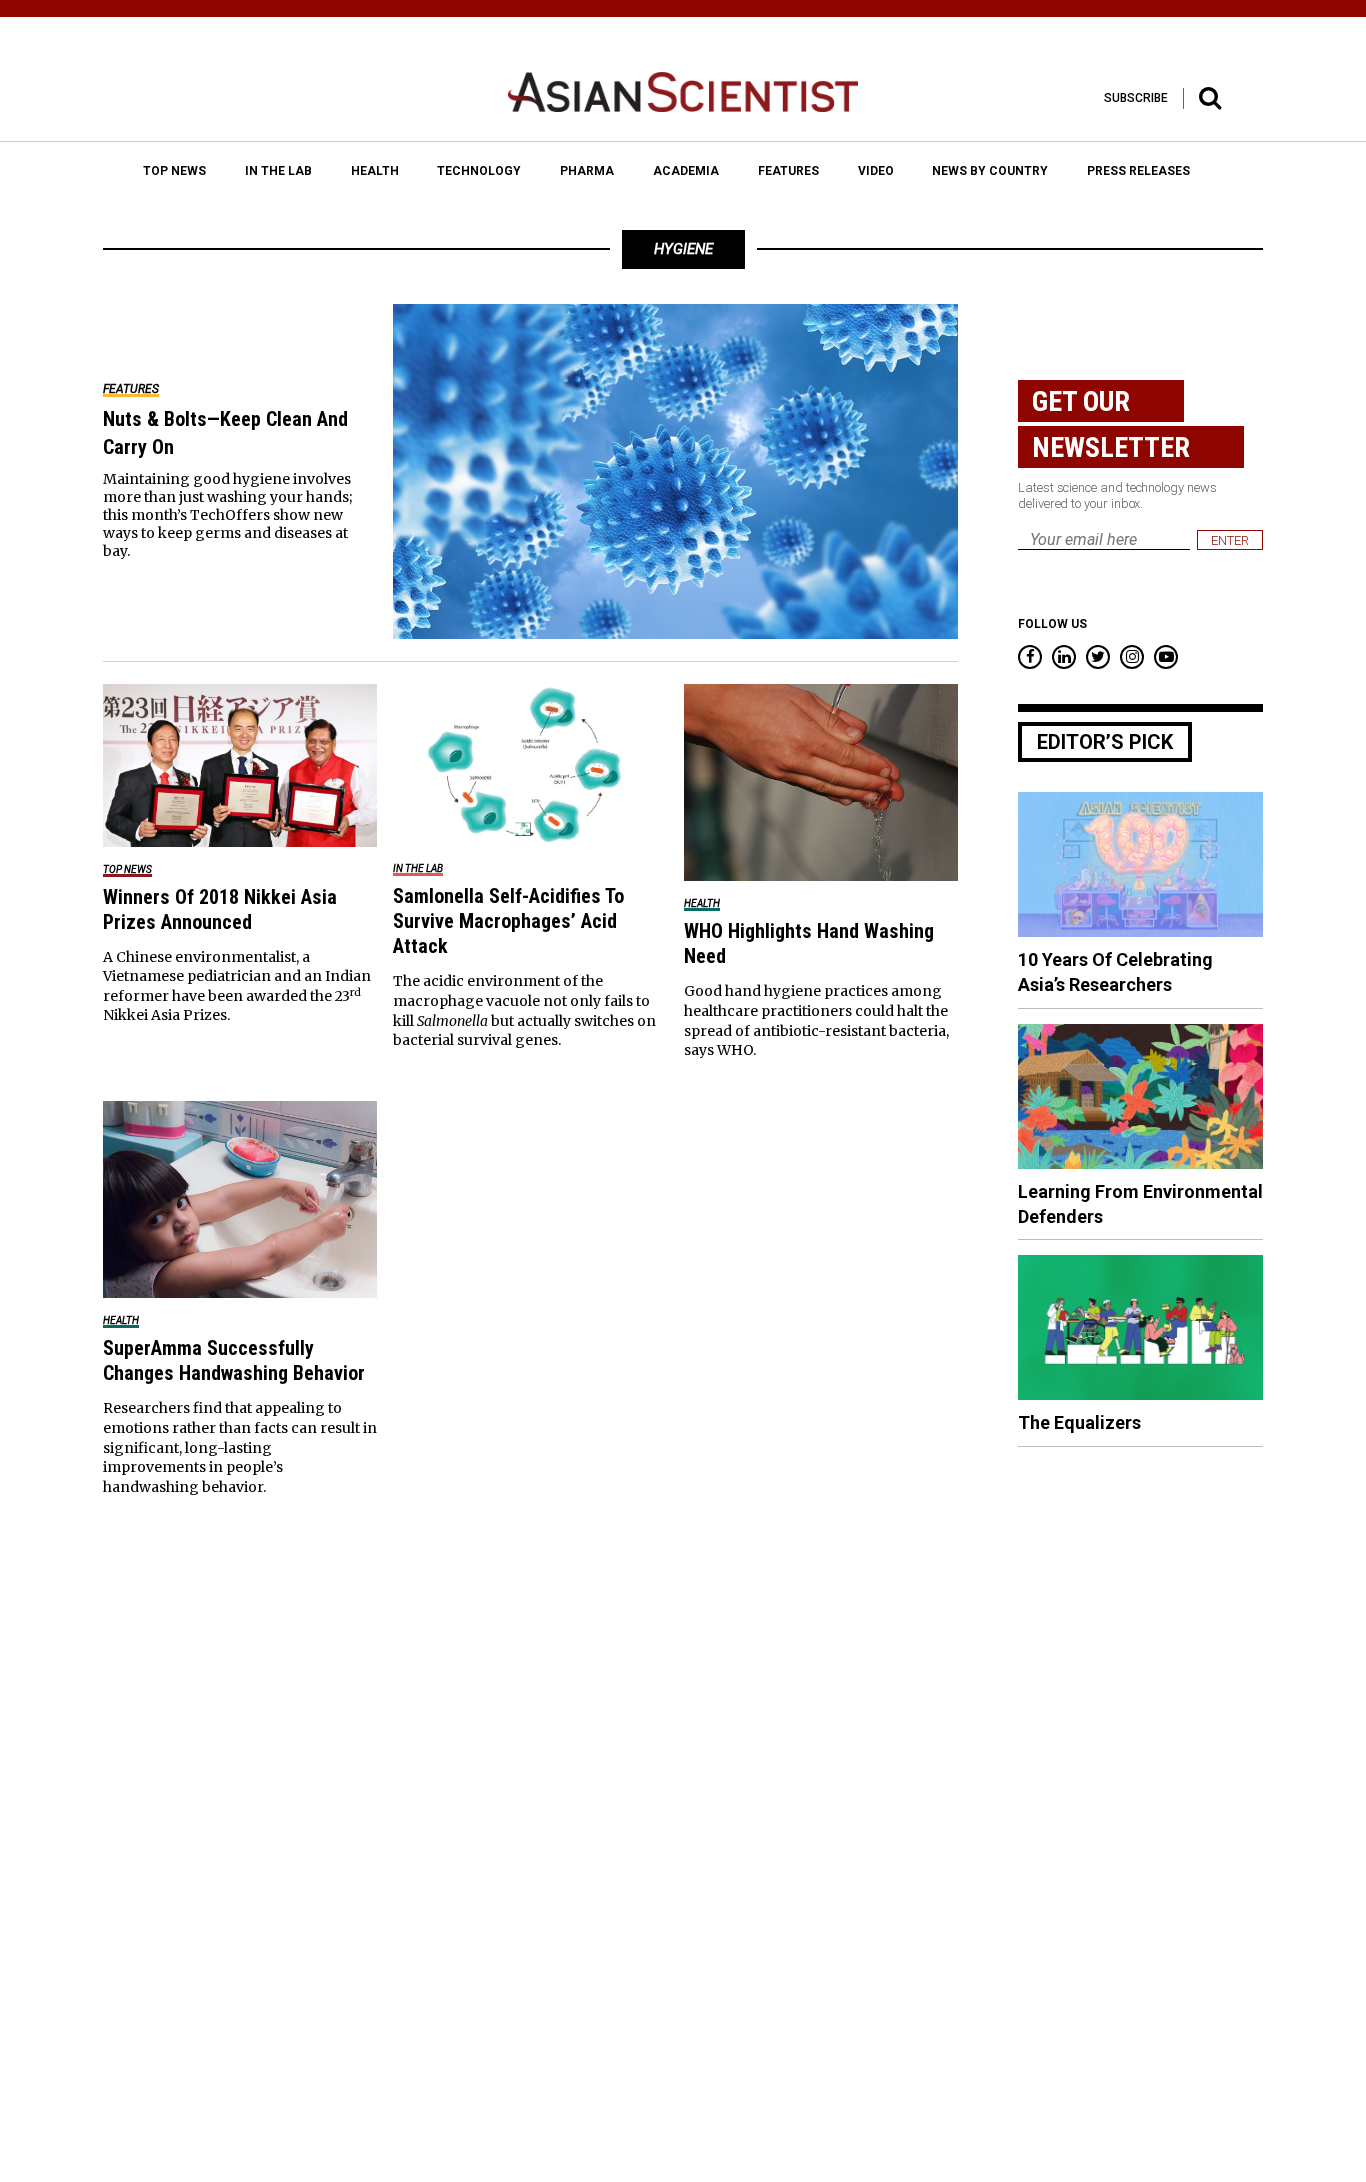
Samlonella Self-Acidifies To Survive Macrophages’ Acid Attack (508, 921)
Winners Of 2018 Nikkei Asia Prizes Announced (220, 909)
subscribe (1136, 98)
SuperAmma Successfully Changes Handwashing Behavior (234, 1360)
